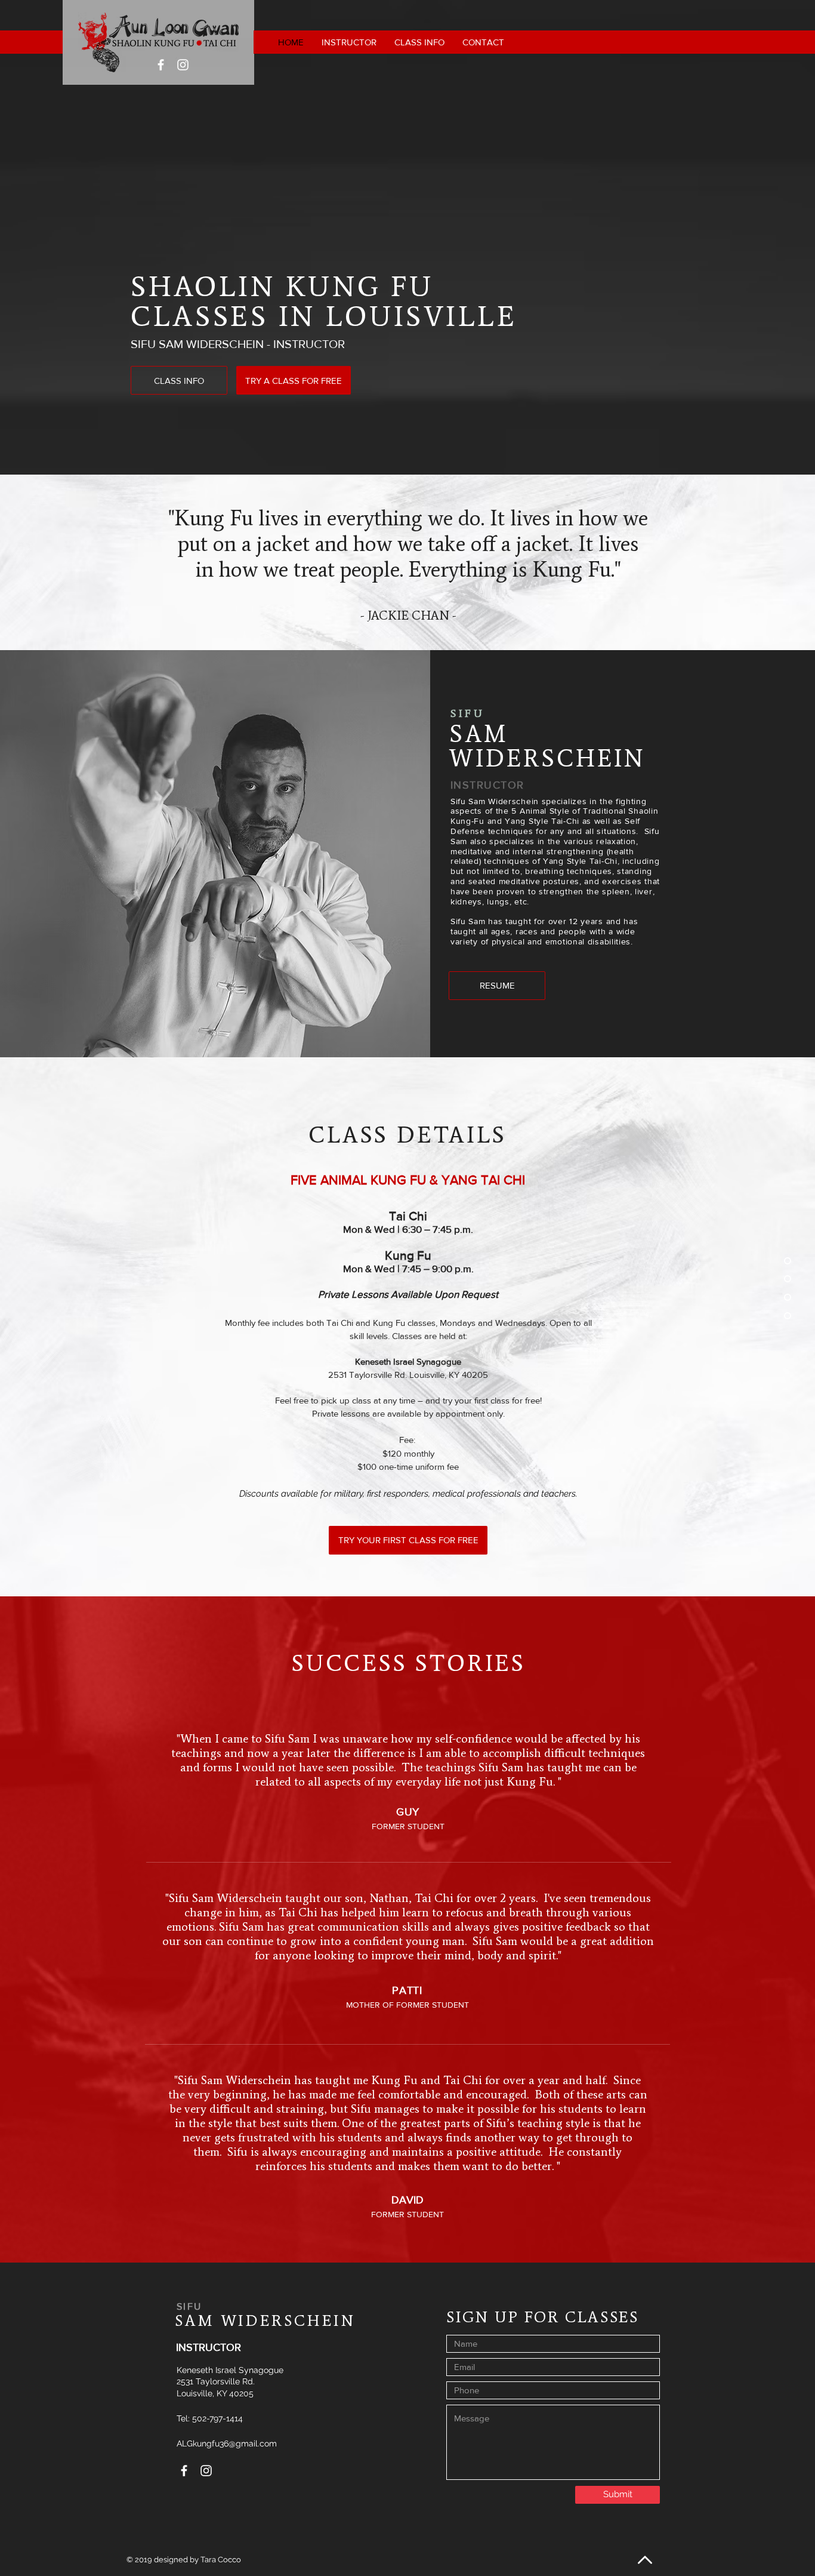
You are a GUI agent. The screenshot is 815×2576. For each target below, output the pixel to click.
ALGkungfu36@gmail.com (227, 2443)
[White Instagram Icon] (183, 65)
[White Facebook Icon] (161, 65)
